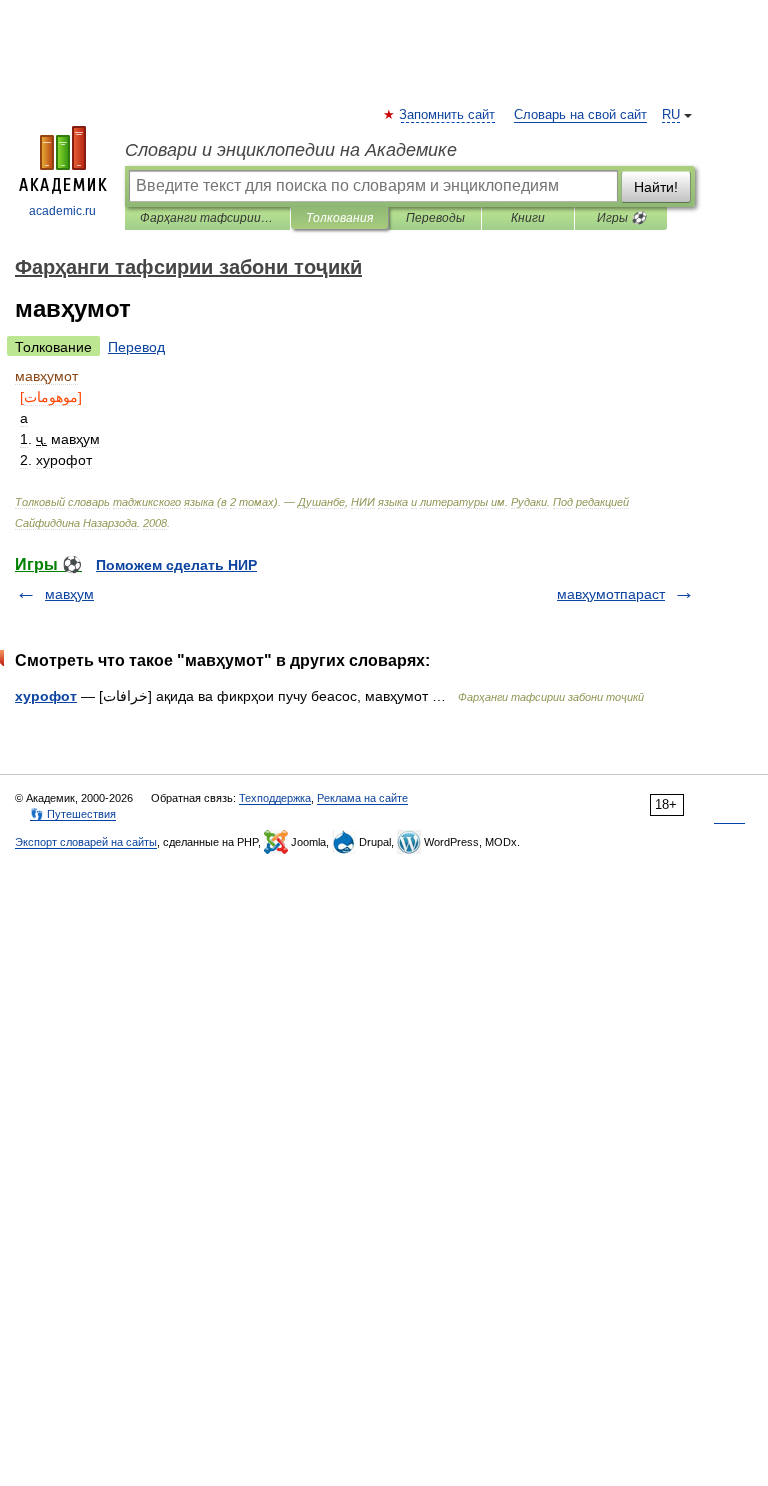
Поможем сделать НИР (176, 565)
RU (671, 115)
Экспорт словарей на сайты (86, 842)
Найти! (656, 187)
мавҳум (69, 594)
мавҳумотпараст (611, 594)
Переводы (435, 218)
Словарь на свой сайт (580, 115)
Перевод (136, 347)
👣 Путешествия (73, 814)
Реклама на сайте (362, 798)
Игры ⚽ (621, 218)
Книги (528, 218)
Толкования (339, 218)
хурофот (46, 696)
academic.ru (62, 211)
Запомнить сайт (448, 115)
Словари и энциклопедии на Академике (291, 150)
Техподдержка (275, 798)
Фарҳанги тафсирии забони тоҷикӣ (207, 218)
